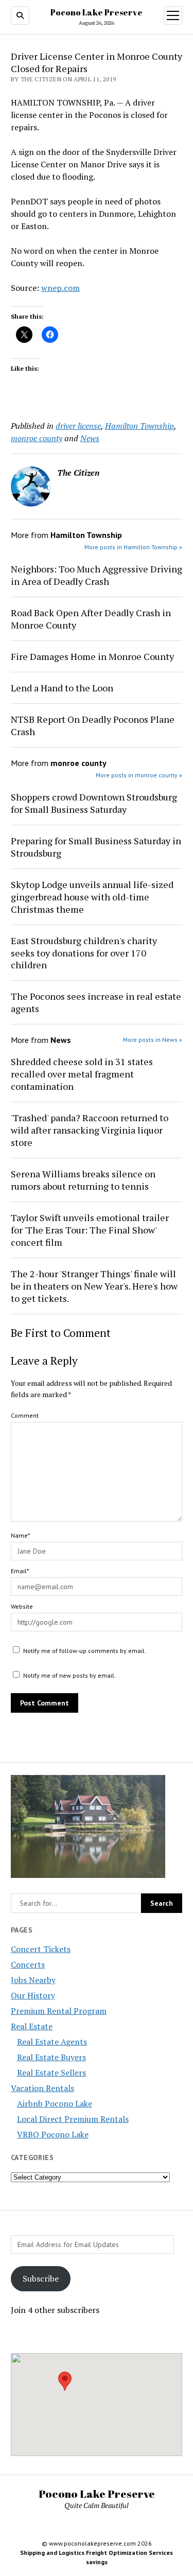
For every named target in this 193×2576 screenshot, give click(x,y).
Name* (20, 1535)
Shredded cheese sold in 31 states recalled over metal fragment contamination (82, 1074)
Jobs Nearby (33, 1980)
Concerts (28, 1964)
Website (22, 1606)
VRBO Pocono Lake (53, 2134)
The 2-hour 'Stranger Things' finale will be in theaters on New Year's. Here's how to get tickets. (94, 1286)
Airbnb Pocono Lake (55, 2103)
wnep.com (60, 288)
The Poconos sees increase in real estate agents (96, 1002)
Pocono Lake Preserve (97, 12)
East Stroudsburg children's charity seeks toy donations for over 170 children (84, 953)
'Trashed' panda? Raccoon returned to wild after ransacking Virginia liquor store (90, 1130)
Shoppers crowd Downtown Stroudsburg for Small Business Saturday (94, 803)
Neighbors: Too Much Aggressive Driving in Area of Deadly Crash (97, 575)
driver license (78, 426)
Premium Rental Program (59, 2011)
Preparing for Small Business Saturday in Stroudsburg (96, 847)
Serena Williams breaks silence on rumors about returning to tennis (83, 1180)
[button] (65, 2381)
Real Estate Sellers (51, 2073)
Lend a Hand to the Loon (62, 688)
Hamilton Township (139, 426)
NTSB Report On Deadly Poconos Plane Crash (93, 725)
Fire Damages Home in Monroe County (92, 656)
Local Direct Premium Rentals (73, 2119)
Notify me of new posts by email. (69, 1675)
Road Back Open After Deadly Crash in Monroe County (91, 619)
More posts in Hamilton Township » (133, 547)
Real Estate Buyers (51, 2057)
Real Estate (32, 2026)
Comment (25, 1415)
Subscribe (41, 2278)
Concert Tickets (41, 1949)
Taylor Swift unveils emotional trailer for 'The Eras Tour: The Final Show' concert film (90, 1230)
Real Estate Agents (52, 2042)
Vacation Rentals (42, 2088)
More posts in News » (153, 1040)
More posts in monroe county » (139, 775)
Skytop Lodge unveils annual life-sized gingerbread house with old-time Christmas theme (92, 897)
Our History (33, 1995)
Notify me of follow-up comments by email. (85, 1651)
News (90, 438)
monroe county (37, 438)
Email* (20, 1571)
